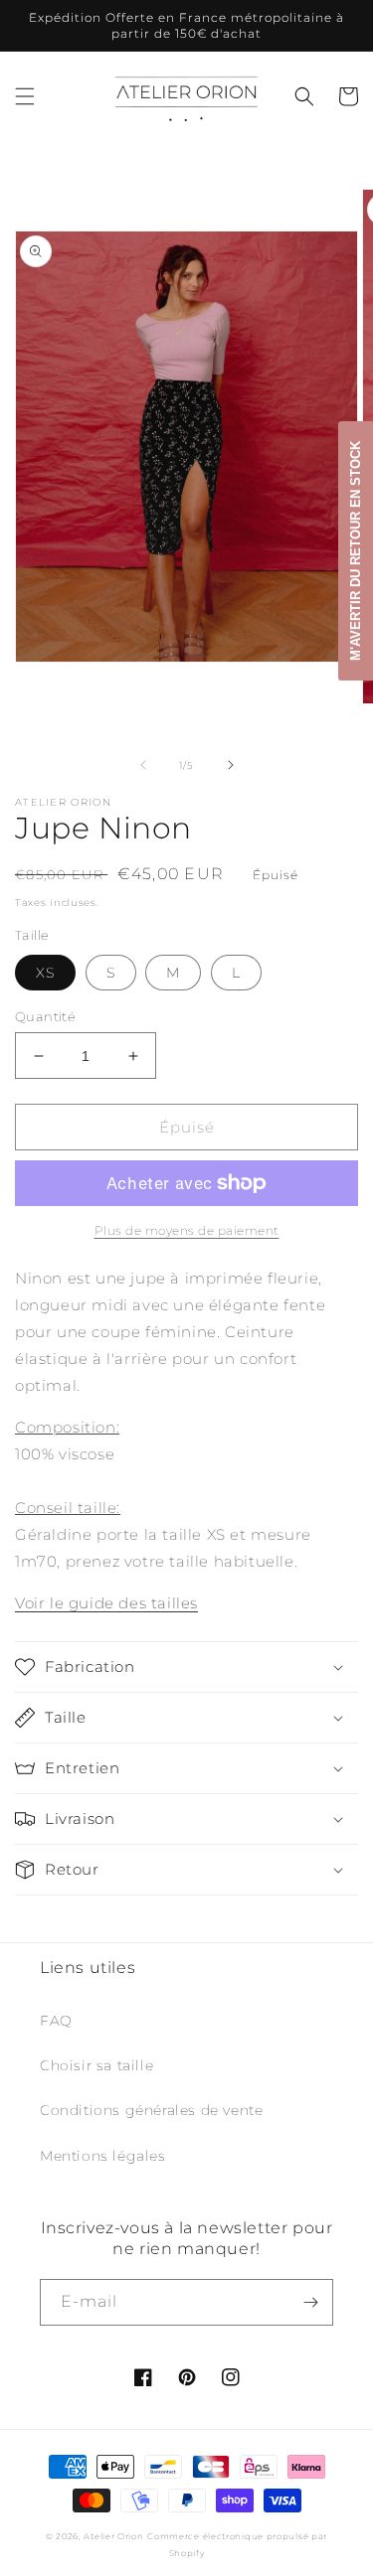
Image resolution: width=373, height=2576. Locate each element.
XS (45, 973)
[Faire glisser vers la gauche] (143, 765)
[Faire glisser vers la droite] (231, 765)
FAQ (56, 2021)
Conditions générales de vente (151, 2110)
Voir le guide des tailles (106, 1603)
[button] (25, 96)
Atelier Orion (113, 2536)
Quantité (45, 1016)
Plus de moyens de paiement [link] (187, 1230)
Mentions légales (103, 2156)
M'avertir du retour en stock (356, 551)
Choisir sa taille (96, 2065)
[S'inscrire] (310, 2302)
